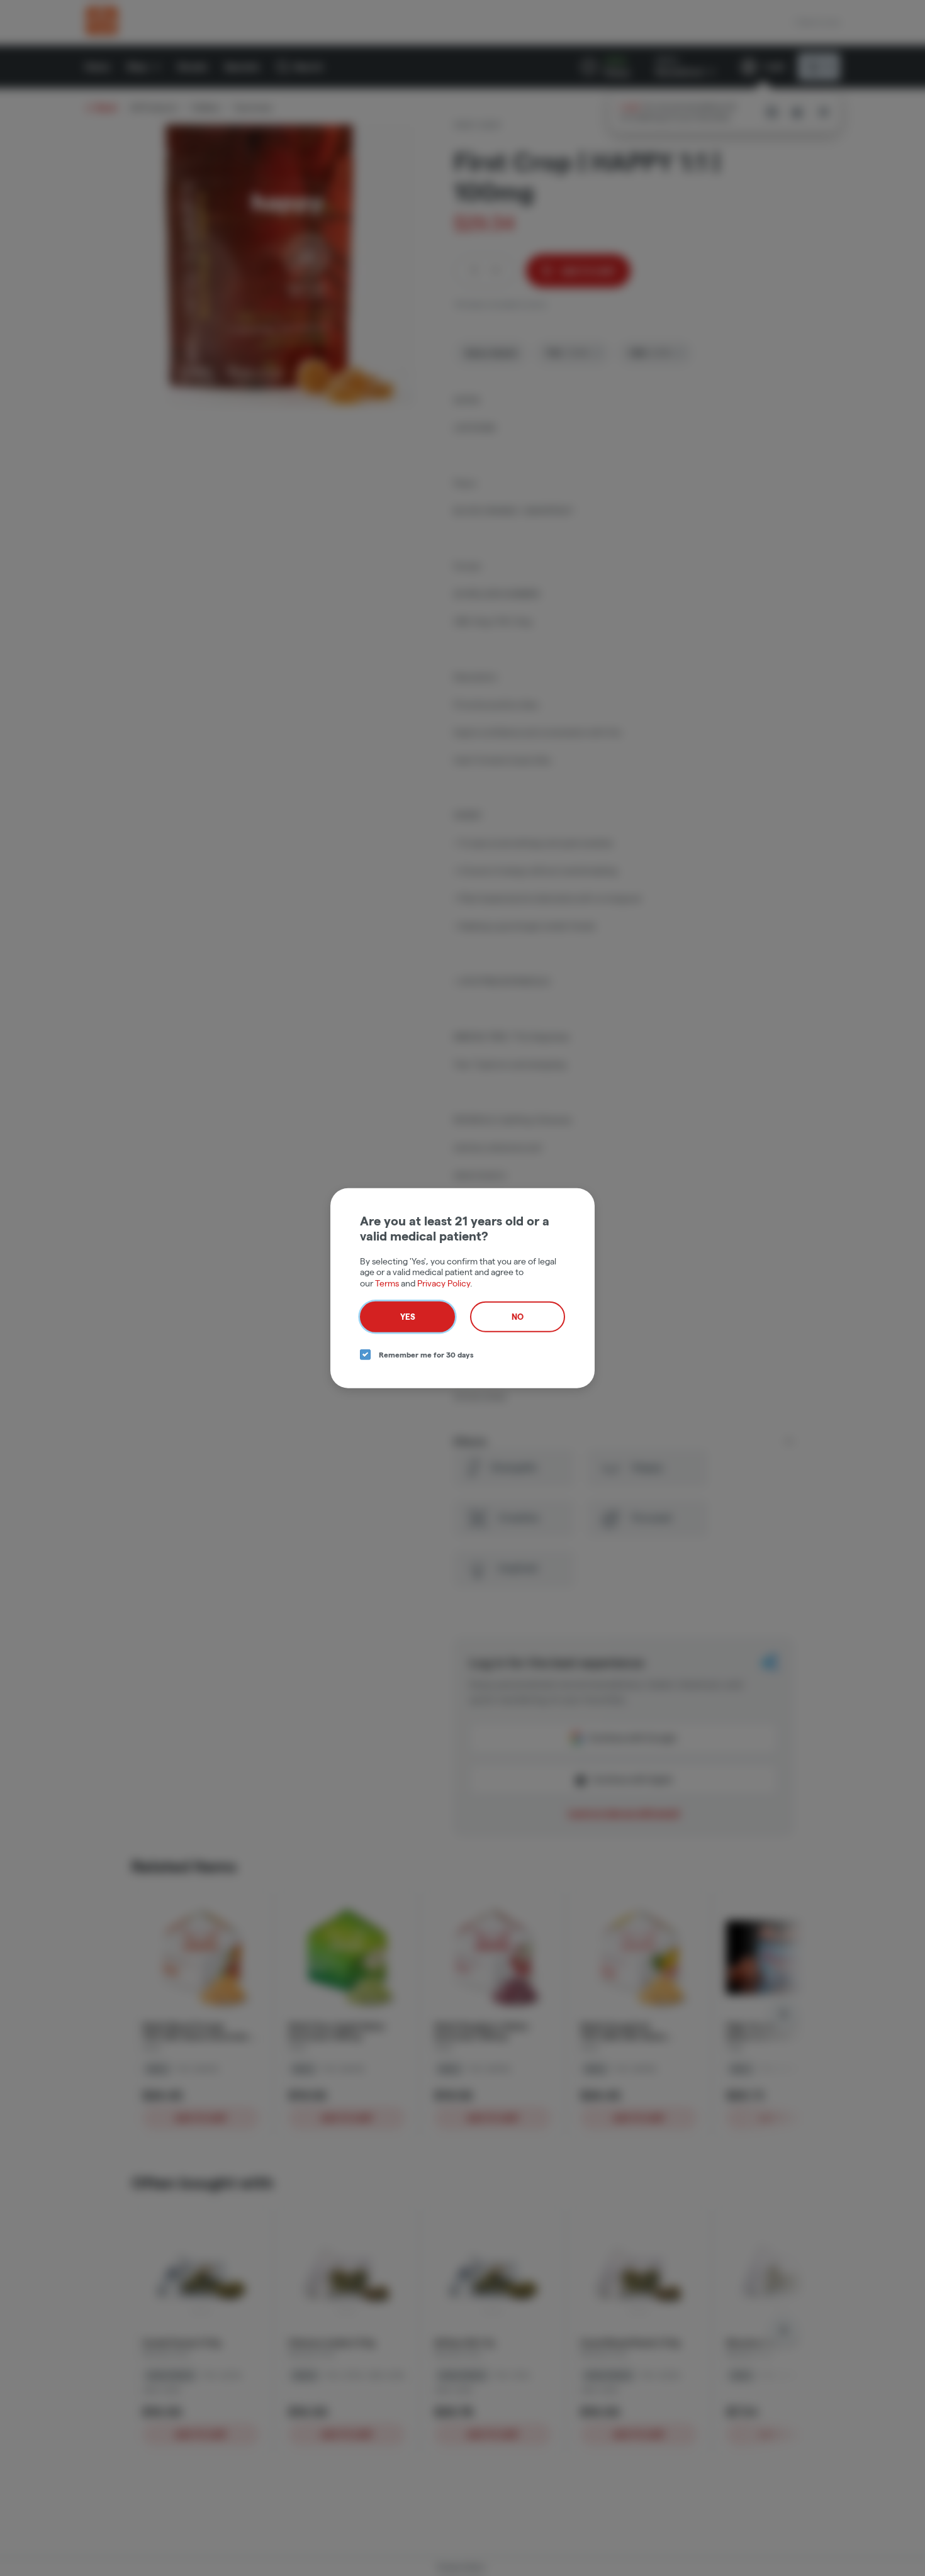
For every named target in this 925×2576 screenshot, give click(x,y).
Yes (408, 1317)
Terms (387, 1283)
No (518, 1317)
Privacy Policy (444, 1283)
